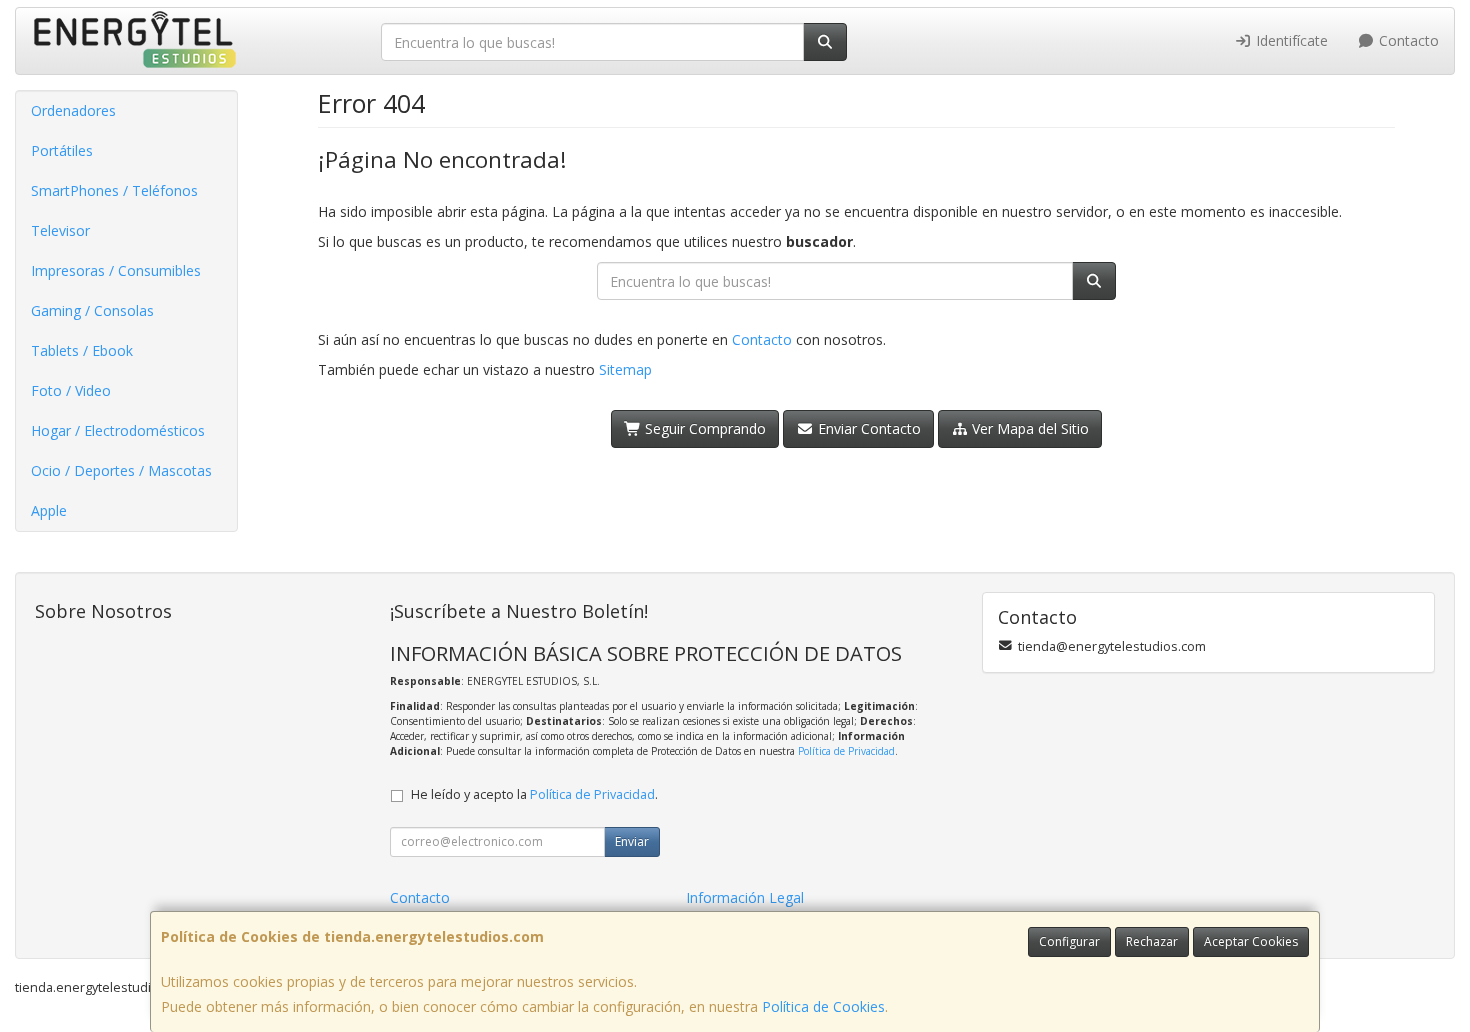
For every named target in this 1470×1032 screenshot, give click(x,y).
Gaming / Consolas (92, 310)
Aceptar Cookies (1251, 941)
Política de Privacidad (846, 751)
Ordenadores (73, 110)
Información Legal (745, 897)
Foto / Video (71, 390)
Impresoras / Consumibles (116, 270)
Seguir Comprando (703, 428)
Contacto (1407, 40)
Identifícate (1290, 40)
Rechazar (1152, 941)
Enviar (632, 841)
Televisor (60, 230)
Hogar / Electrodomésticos (118, 430)
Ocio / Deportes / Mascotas (121, 470)
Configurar (1069, 941)
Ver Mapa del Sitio (1028, 428)
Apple (49, 510)
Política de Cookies (823, 1006)
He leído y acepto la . (534, 794)
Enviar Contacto (867, 428)
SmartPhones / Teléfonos (114, 190)
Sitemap (625, 369)
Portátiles (62, 150)
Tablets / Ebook (82, 350)
